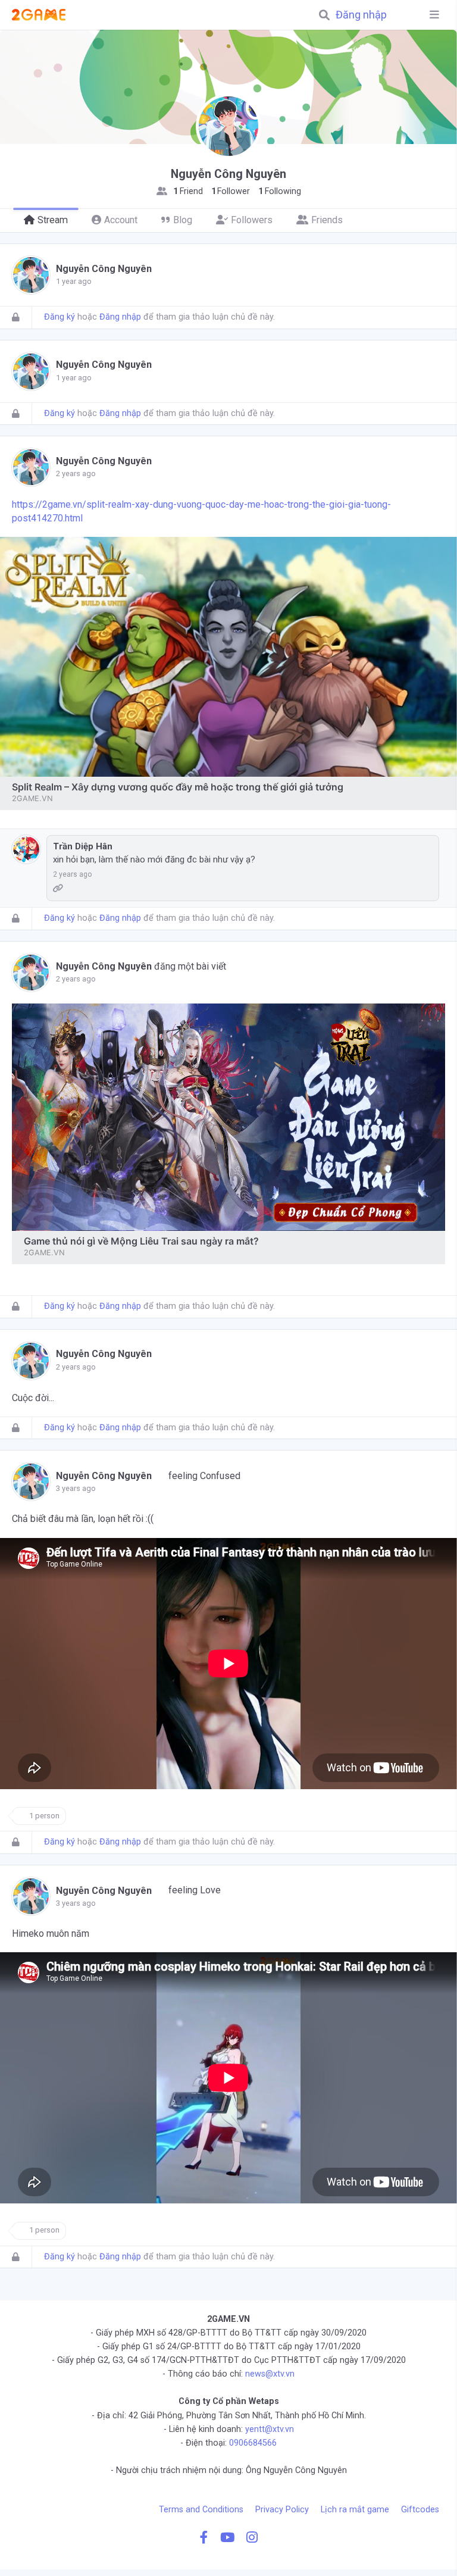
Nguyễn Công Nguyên (104, 269)
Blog (183, 220)
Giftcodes (420, 2510)
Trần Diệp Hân (83, 846)
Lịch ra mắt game (355, 2510)
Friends (327, 220)
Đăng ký (60, 317)
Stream (53, 220)
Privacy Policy (282, 2510)
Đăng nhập (361, 15)
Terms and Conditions (201, 2510)
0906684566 (253, 2443)
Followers (252, 220)
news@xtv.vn (270, 2374)
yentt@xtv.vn (270, 2429)
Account (121, 220)
